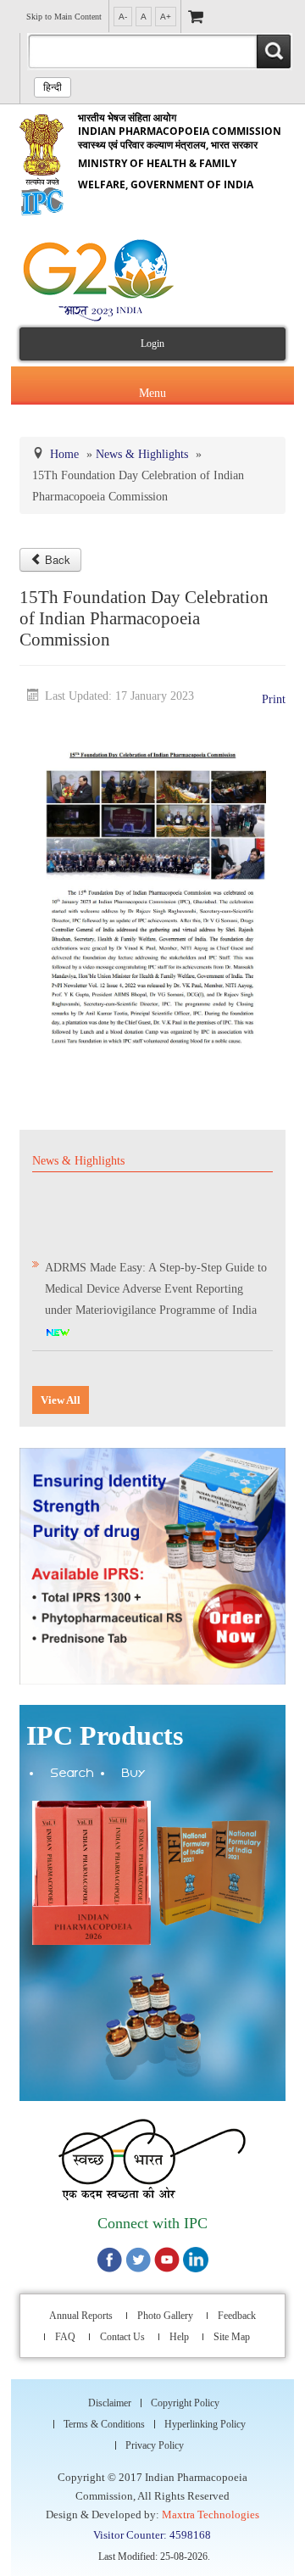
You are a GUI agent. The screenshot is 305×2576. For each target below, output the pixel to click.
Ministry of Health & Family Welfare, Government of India (180, 151)
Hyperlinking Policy (205, 2416)
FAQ (65, 2328)
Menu (152, 389)
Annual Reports (81, 2307)
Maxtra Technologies (211, 2506)
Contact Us (122, 2328)
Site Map (232, 2328)
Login (152, 344)
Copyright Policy (185, 2394)
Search (72, 1766)
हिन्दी (53, 87)
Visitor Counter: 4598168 (152, 2526)
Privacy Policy (155, 2437)
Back (58, 551)
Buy (134, 1766)
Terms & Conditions (104, 2416)
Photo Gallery (165, 2307)
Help (179, 2328)
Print (274, 691)
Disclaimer (110, 2394)
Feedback (237, 2307)
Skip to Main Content (64, 17)
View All (61, 1391)
